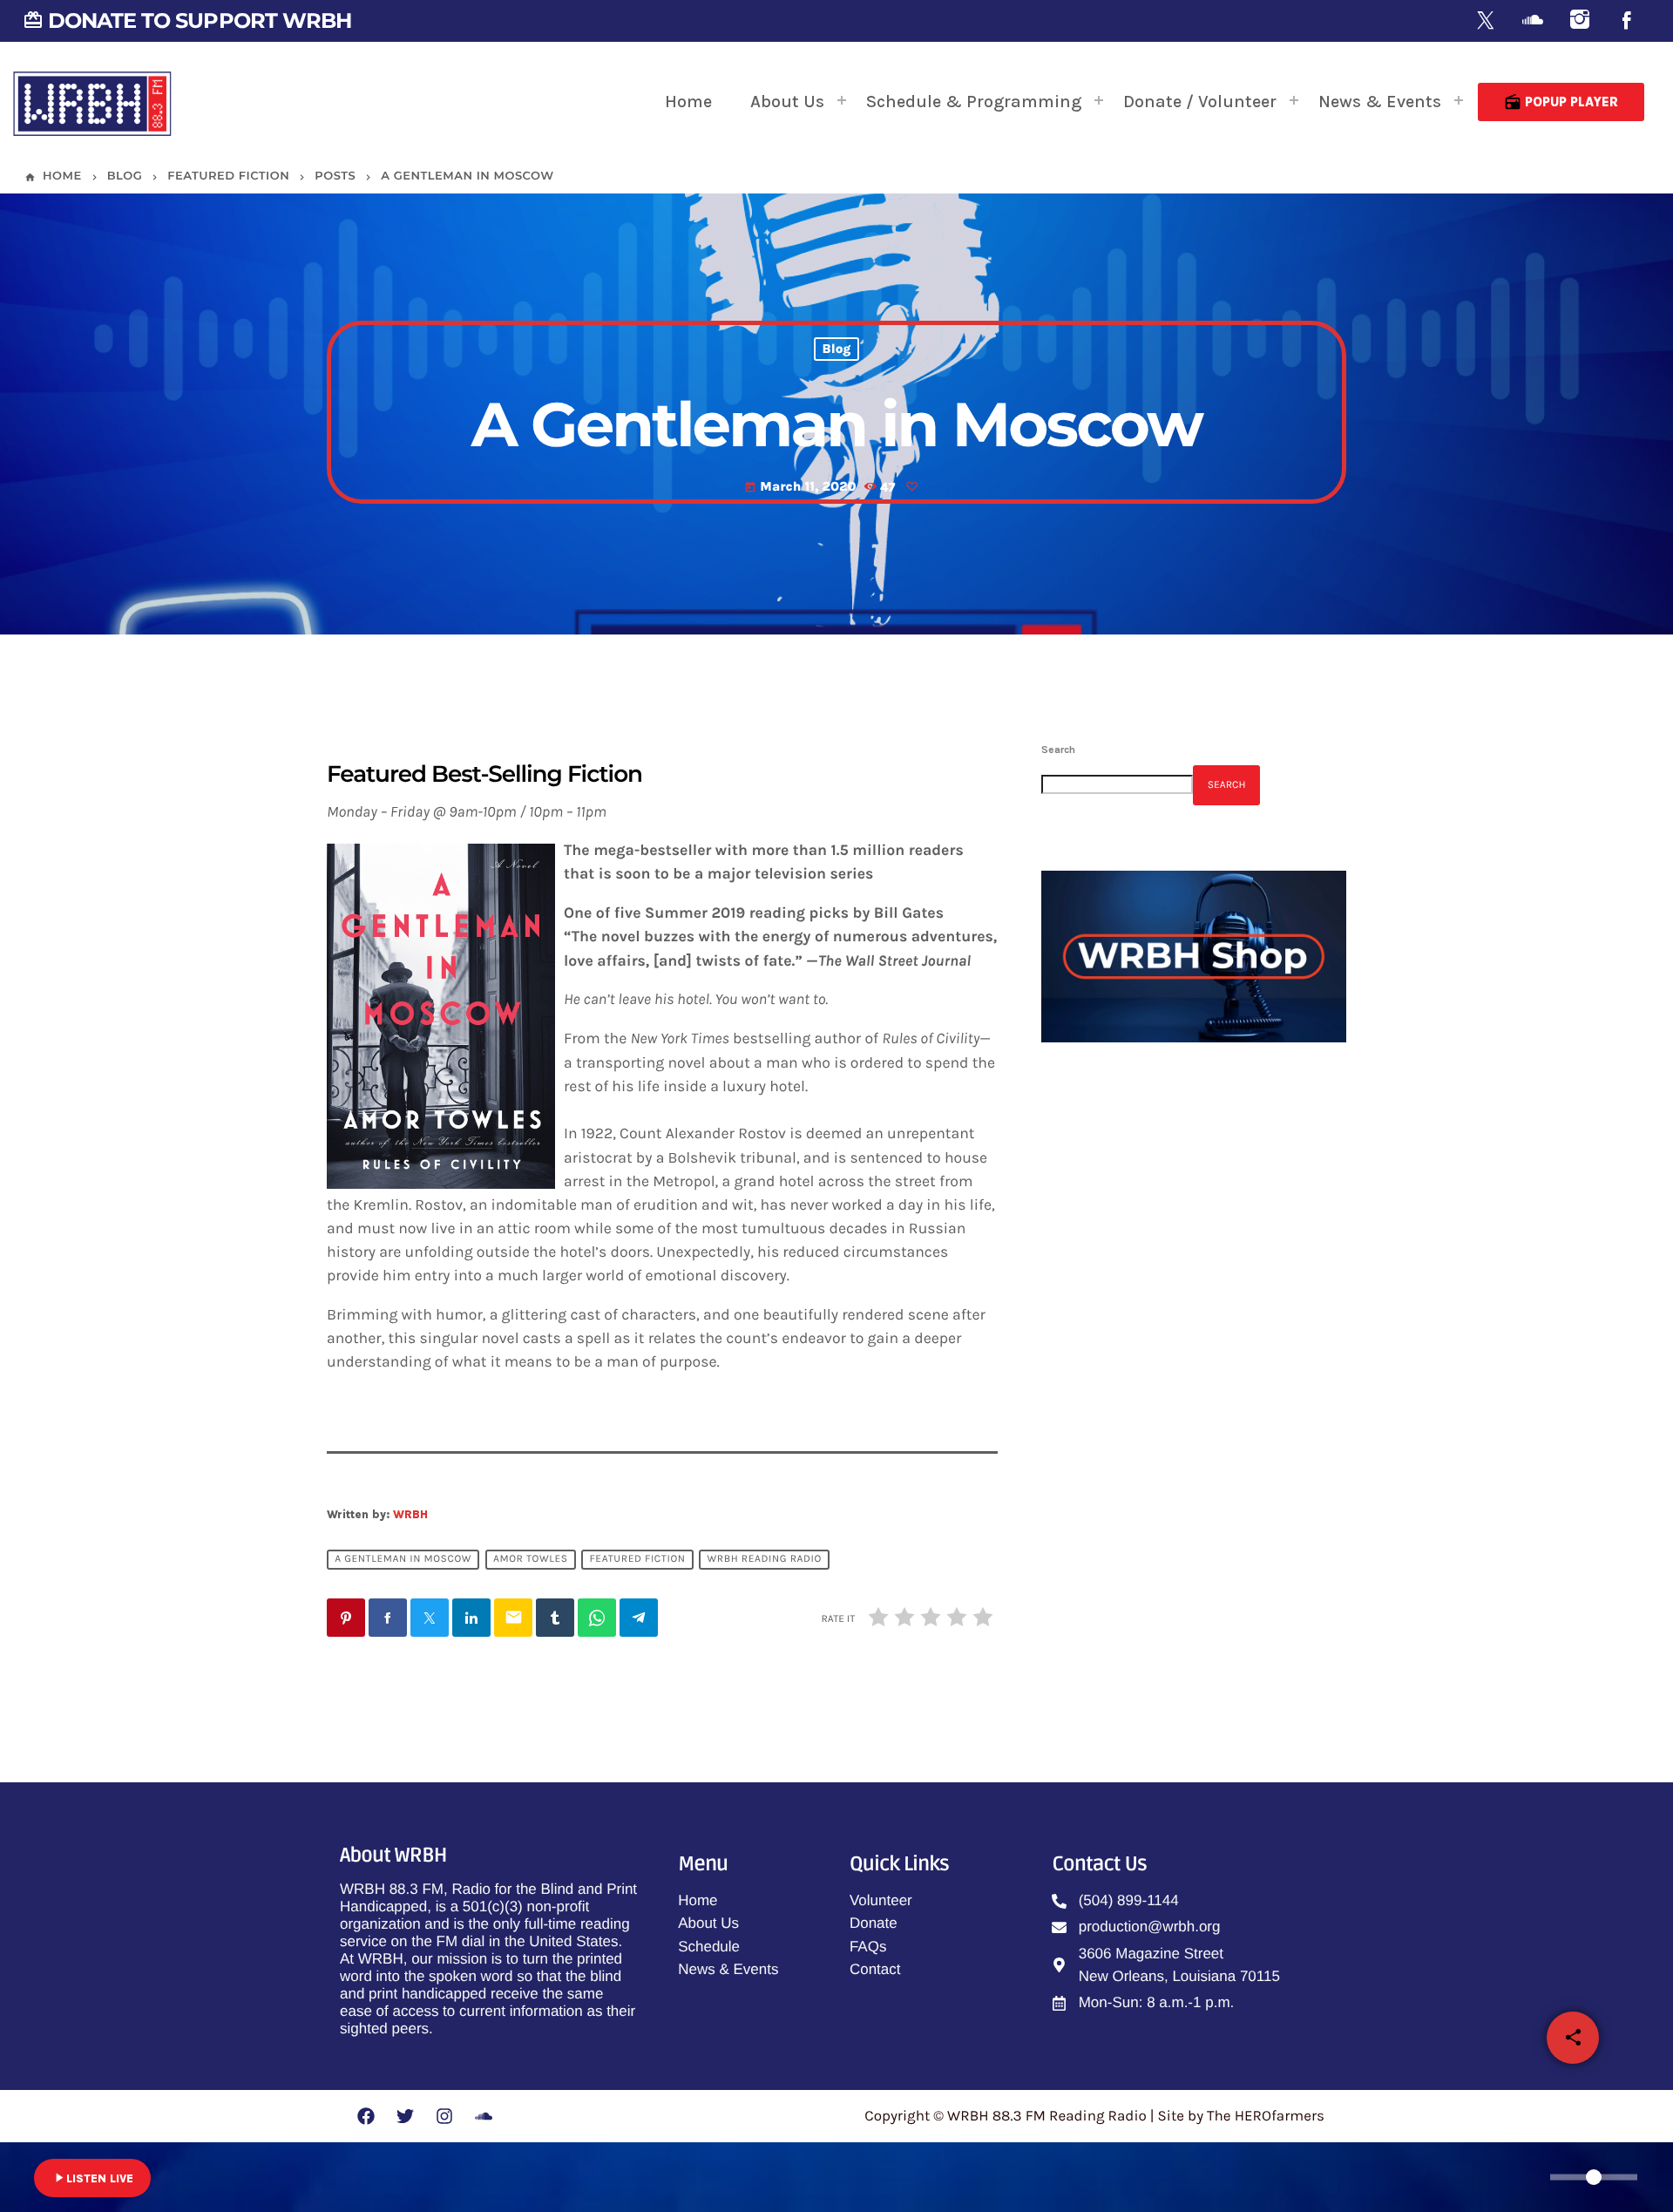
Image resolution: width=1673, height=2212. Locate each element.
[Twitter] (405, 2116)
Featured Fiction (637, 1559)
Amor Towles (531, 1559)
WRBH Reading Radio (764, 1559)
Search (1058, 750)
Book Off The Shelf (1179, 1483)
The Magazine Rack (1151, 1250)
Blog (837, 349)
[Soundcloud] (1533, 21)
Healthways (1158, 1394)
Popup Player (1561, 102)
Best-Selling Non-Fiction (1197, 1571)
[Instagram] (1580, 21)
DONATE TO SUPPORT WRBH (187, 20)
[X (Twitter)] (1486, 21)
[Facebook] (1627, 21)
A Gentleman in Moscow (403, 1559)
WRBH (410, 1514)
